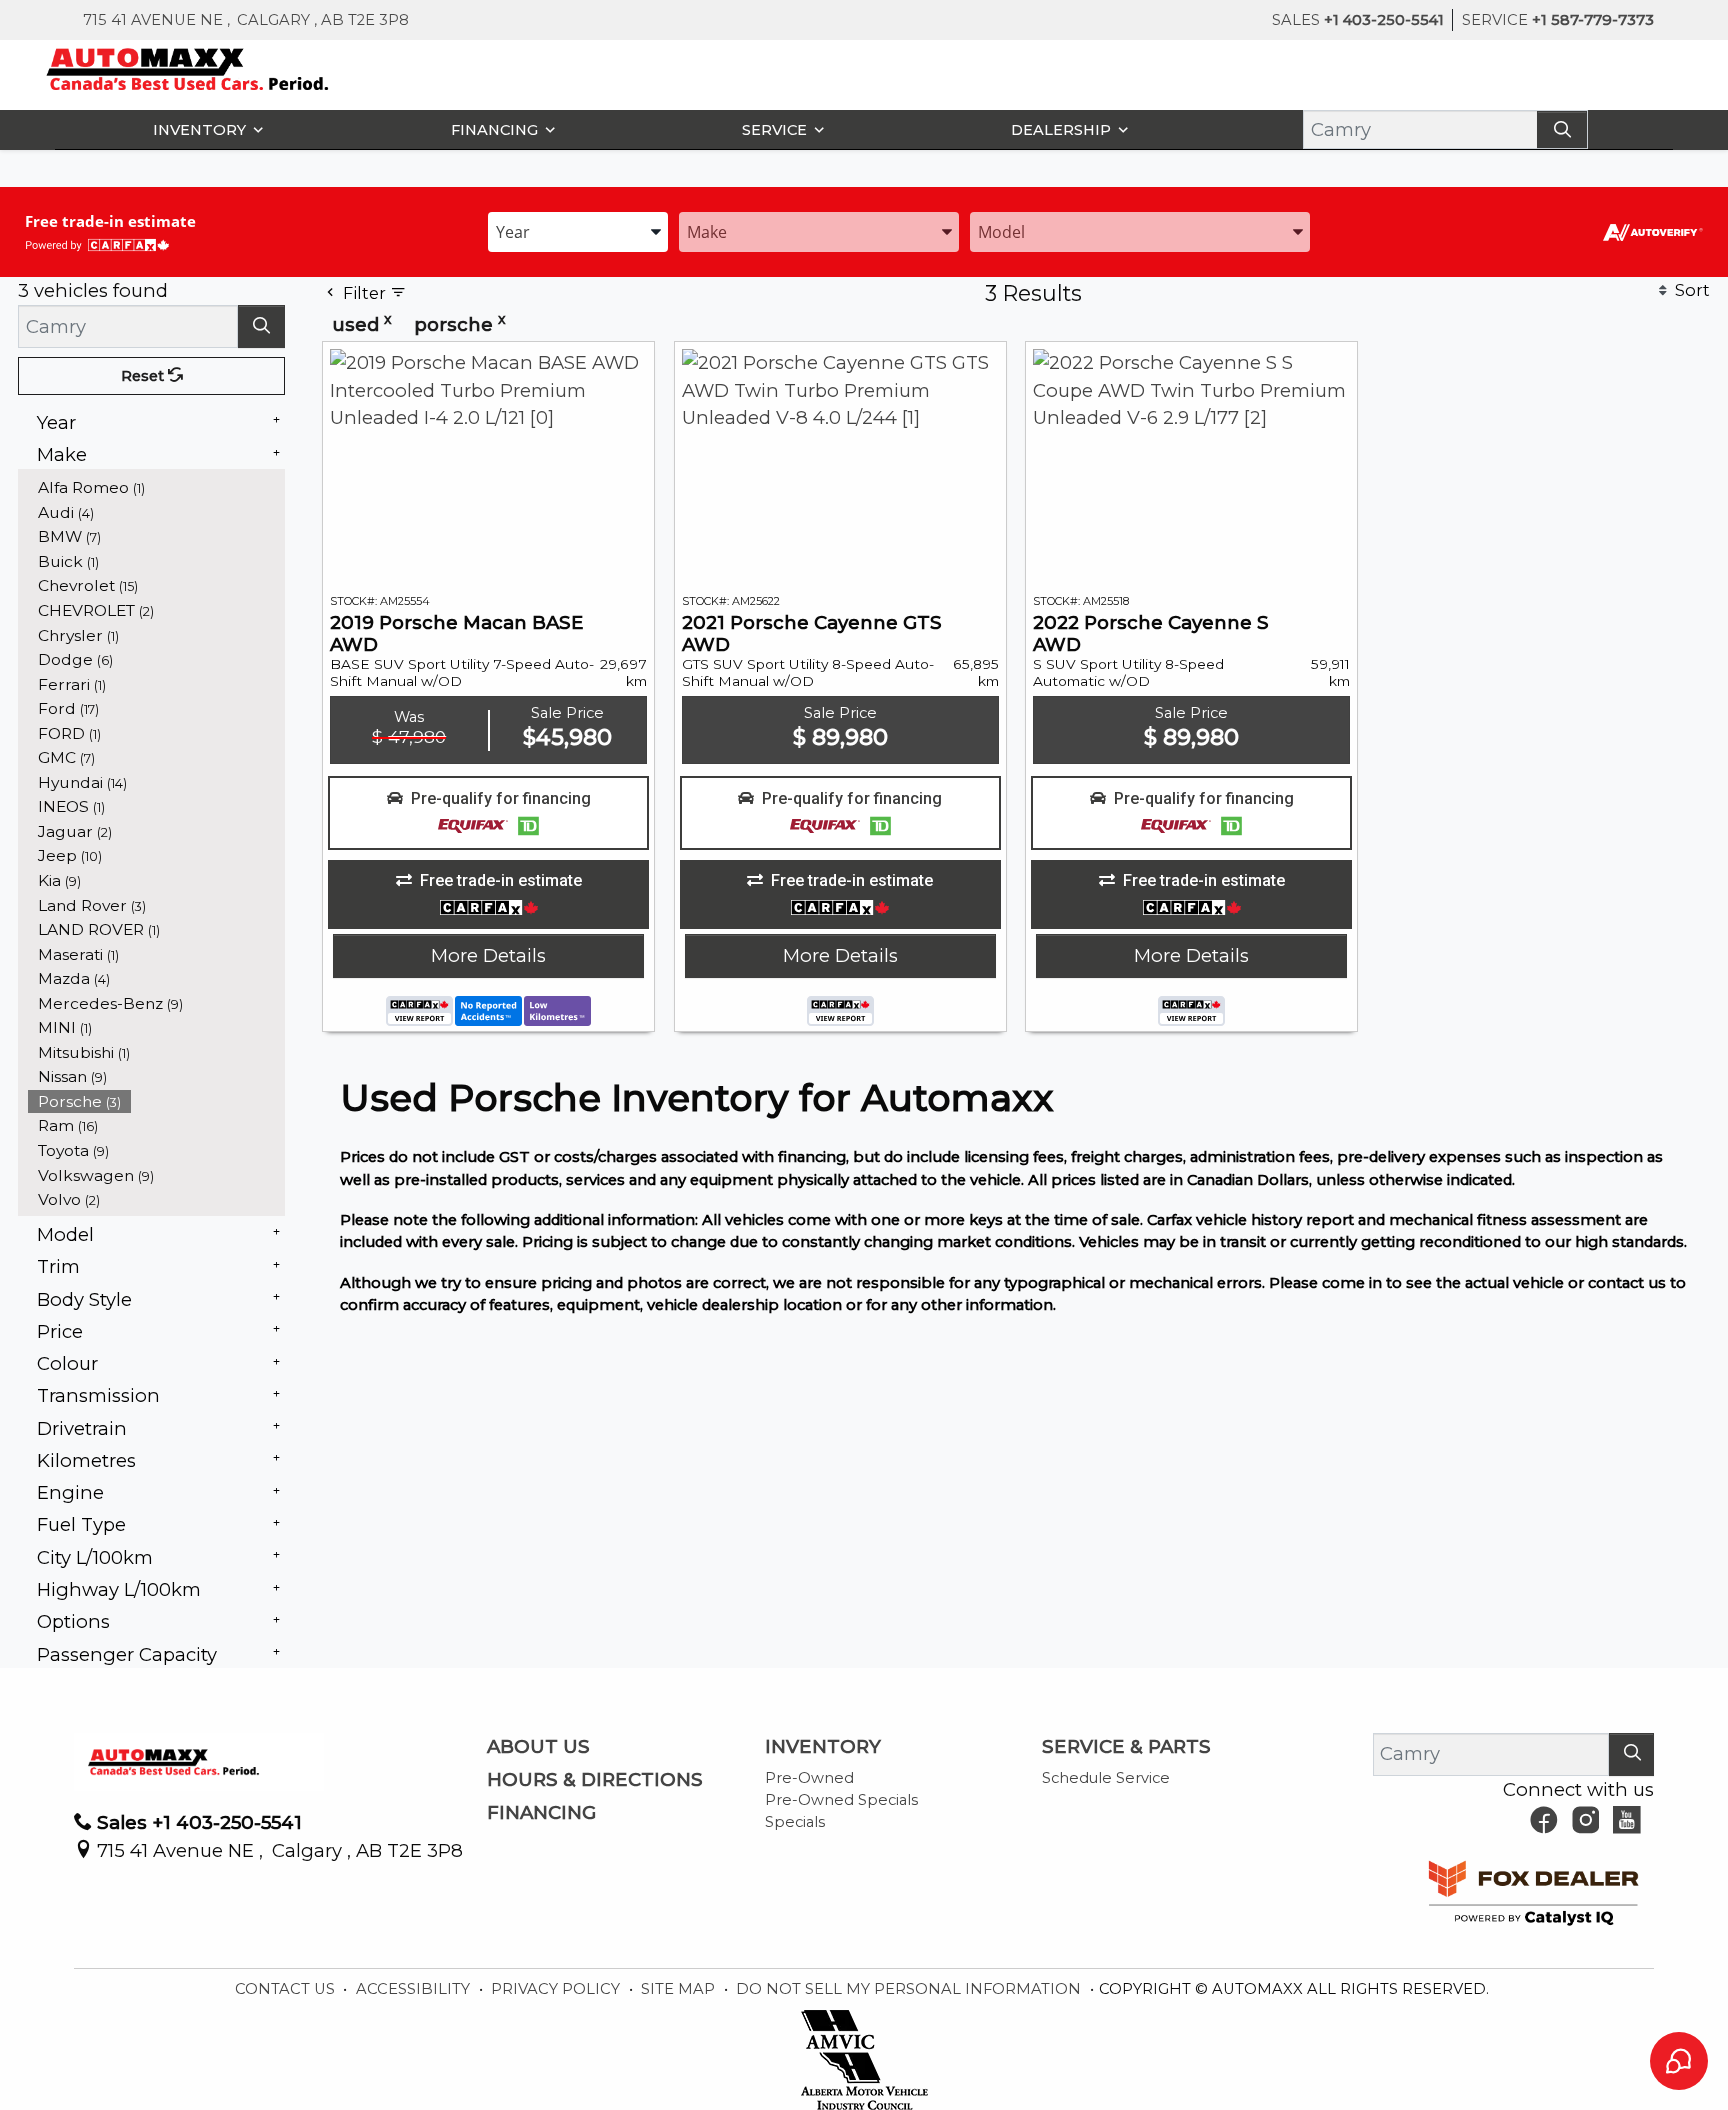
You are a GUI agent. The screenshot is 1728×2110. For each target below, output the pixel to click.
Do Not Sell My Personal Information (910, 1989)
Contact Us (287, 1989)
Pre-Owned (809, 1778)
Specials (795, 1822)
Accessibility (415, 1989)
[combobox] (578, 230)
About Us (538, 1747)
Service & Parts (1126, 1747)
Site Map (680, 1989)
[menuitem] (157, 487)
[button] (203, 129)
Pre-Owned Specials (841, 1800)
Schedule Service (1106, 1778)
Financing (541, 1813)
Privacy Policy (557, 1989)
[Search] (1562, 129)
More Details (488, 955)
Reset (144, 376)
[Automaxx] (229, 67)
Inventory (823, 1747)
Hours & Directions (595, 1780)
